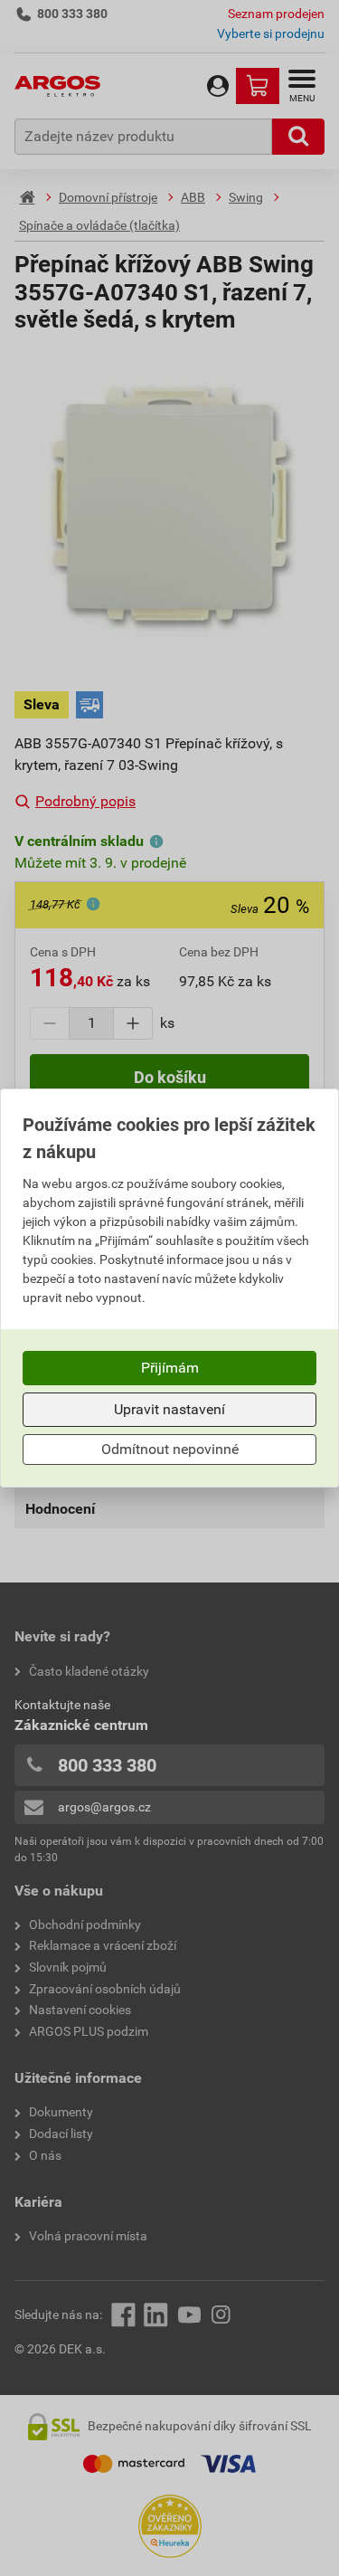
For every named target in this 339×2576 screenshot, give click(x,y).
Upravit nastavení (169, 1409)
